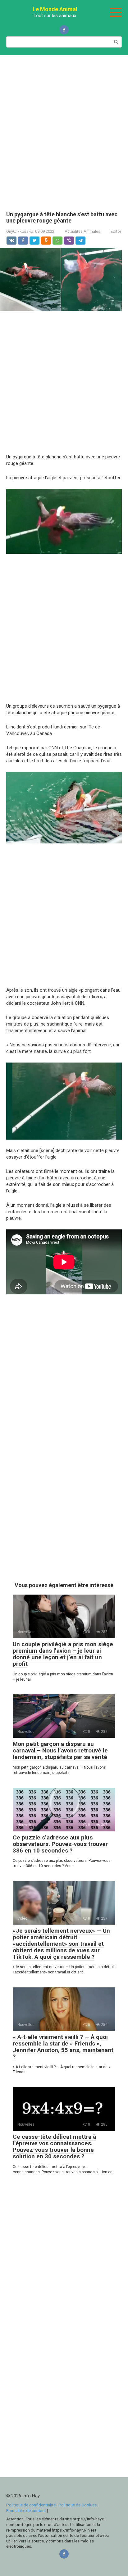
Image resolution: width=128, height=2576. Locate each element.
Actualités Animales (82, 231)
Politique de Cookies (78, 2505)
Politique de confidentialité (31, 2505)
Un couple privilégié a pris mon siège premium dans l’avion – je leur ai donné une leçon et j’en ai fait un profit (63, 1654)
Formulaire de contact (27, 2510)
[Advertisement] (64, 129)
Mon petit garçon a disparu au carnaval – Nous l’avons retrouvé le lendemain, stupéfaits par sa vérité (60, 1750)
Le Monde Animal (55, 9)
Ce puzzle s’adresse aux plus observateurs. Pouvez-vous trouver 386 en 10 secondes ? (60, 1844)
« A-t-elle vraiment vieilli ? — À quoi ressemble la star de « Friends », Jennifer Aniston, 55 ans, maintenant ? (63, 2047)
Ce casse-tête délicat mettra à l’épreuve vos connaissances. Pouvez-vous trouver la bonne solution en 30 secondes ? (54, 2147)
